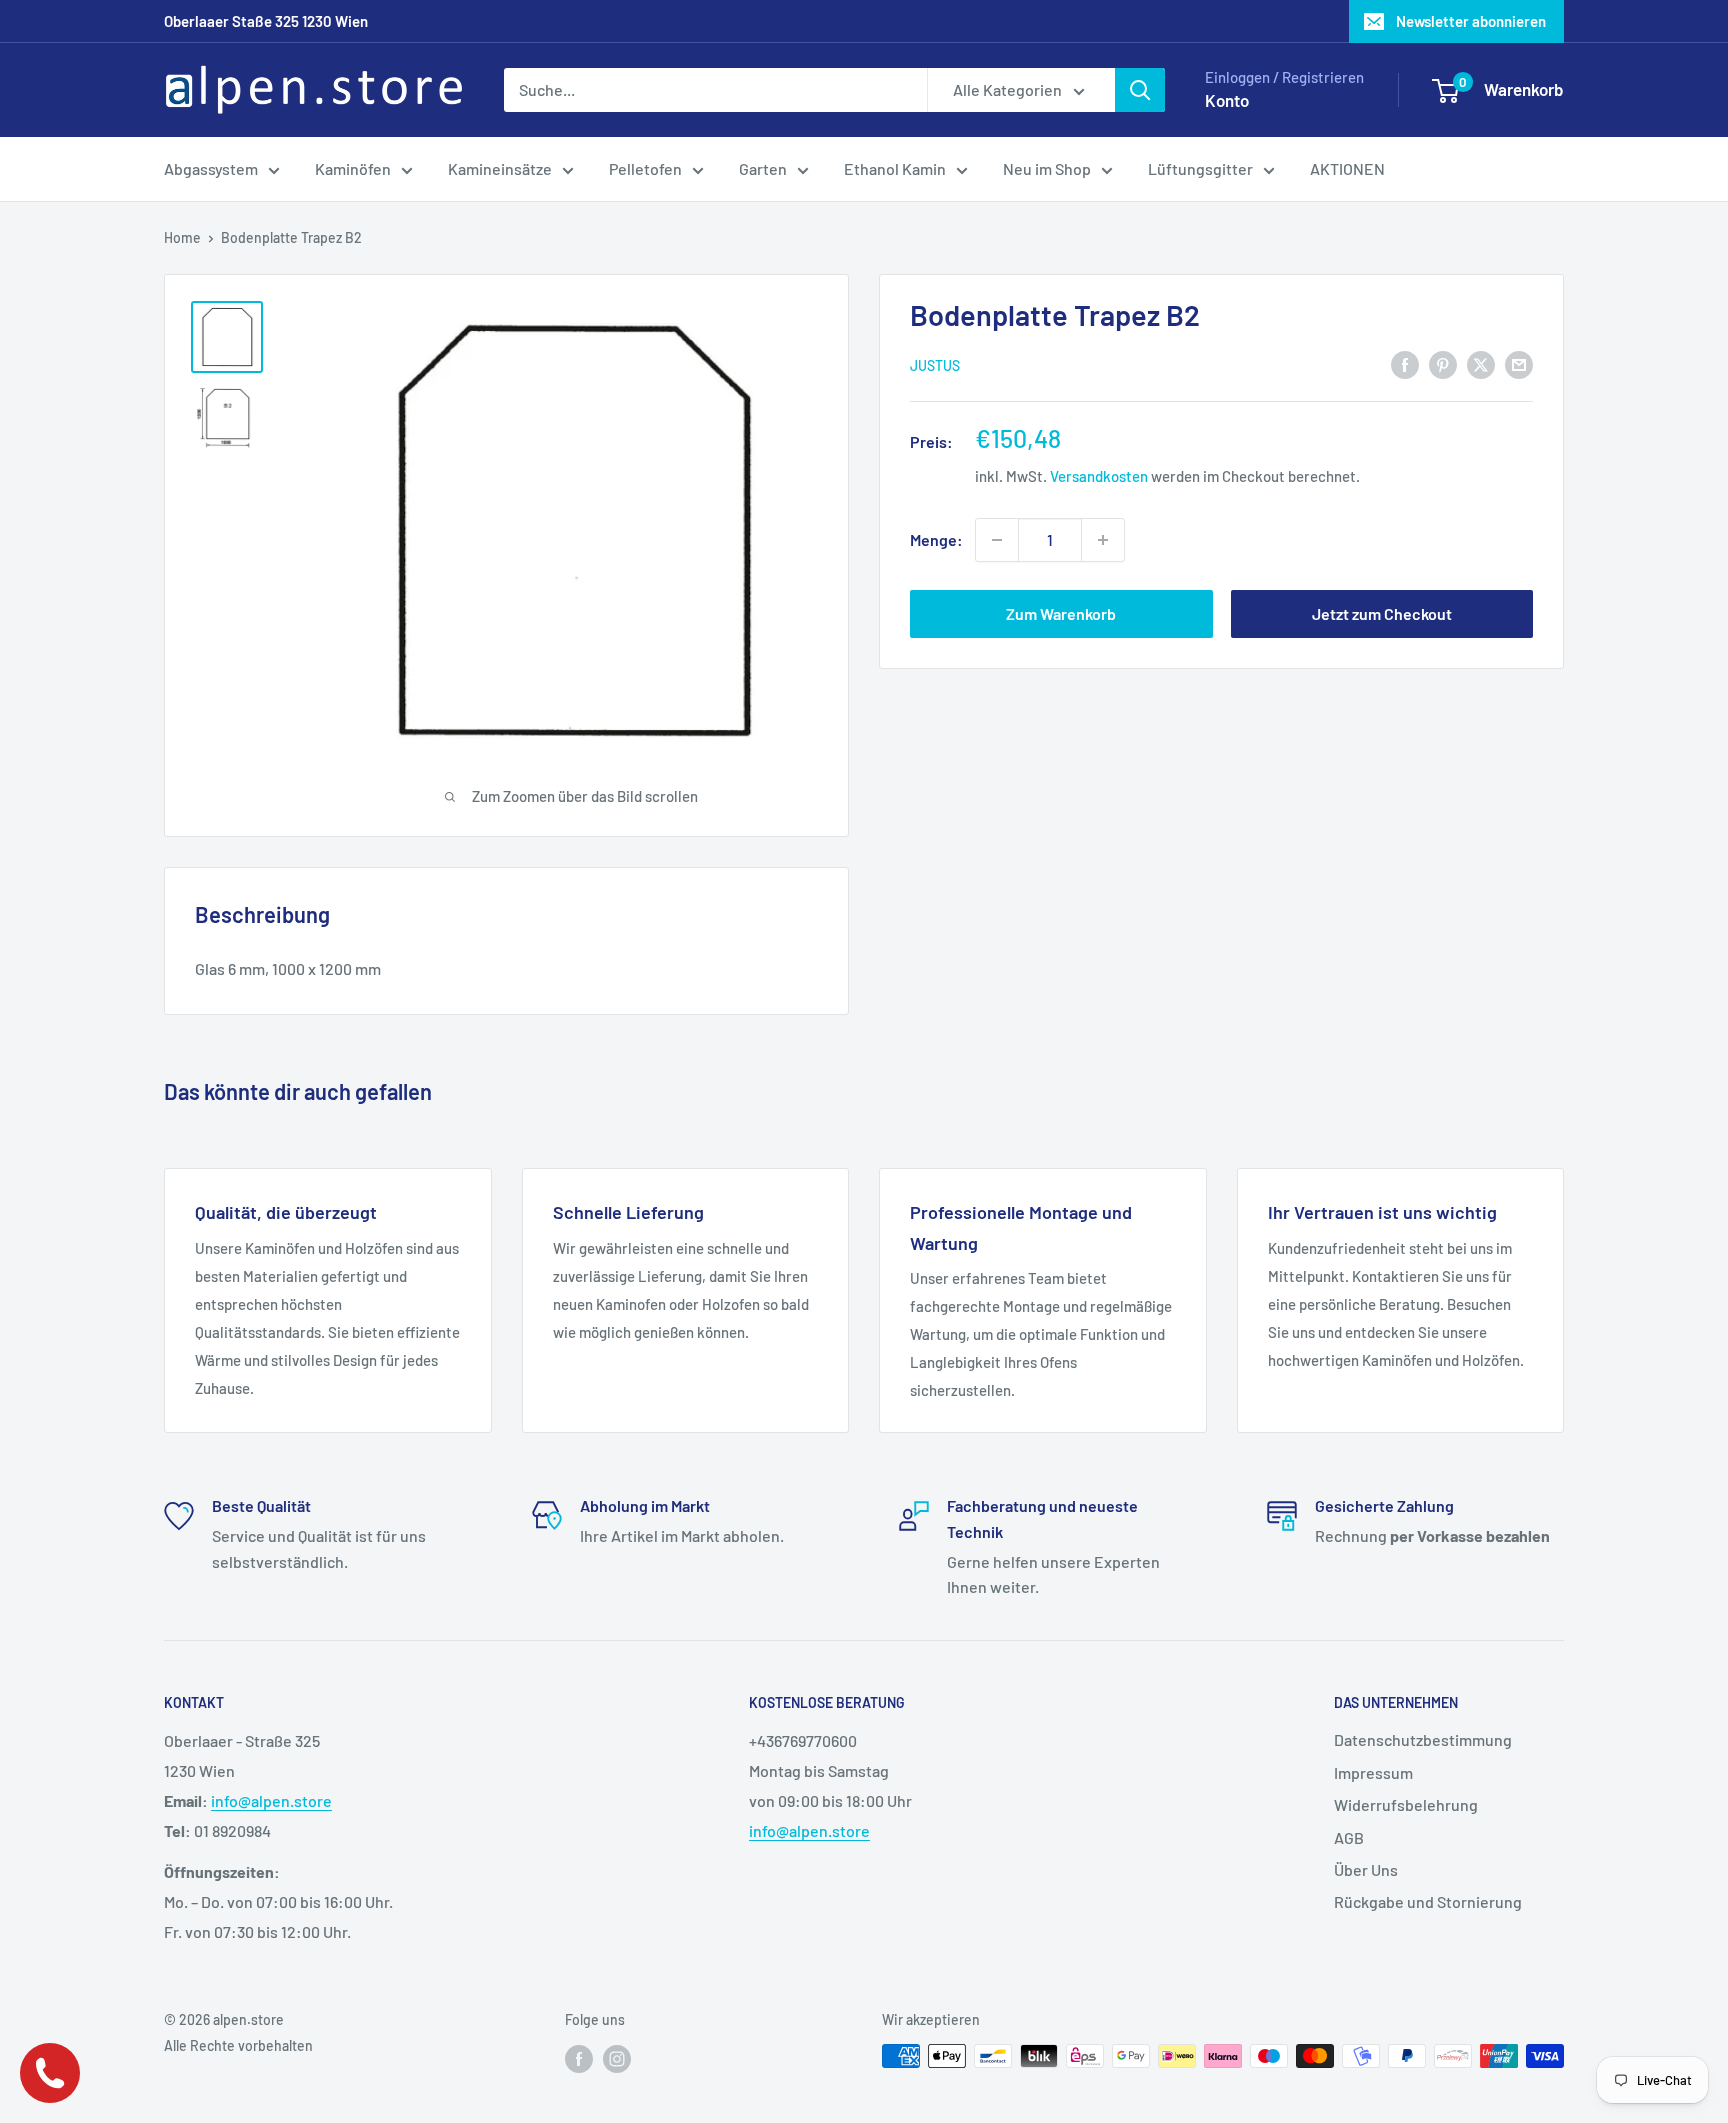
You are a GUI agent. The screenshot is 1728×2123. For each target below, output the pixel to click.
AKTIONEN (1347, 168)
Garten (763, 168)
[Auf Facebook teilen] (1405, 363)
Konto (1227, 100)
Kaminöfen (353, 168)
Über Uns (1366, 1869)
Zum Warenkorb (1061, 613)
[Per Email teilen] (1519, 363)
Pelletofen (645, 168)
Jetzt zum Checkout (1382, 613)
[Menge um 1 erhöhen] (1103, 540)
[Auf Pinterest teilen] (1443, 363)
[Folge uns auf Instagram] (617, 2058)
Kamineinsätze (500, 168)
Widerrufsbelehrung (1406, 1804)
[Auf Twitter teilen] (1481, 363)
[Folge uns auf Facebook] (579, 2058)
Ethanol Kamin (895, 168)
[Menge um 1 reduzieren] (997, 540)
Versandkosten (1099, 476)
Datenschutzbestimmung (1423, 1739)
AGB (1349, 1837)
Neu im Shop (1047, 168)
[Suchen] (1140, 90)
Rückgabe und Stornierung (1428, 1901)
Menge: (936, 539)
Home (182, 237)
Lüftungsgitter (1200, 168)
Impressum (1373, 1772)
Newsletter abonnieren (1471, 21)
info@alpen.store (271, 1800)
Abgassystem (211, 168)
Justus (935, 364)
